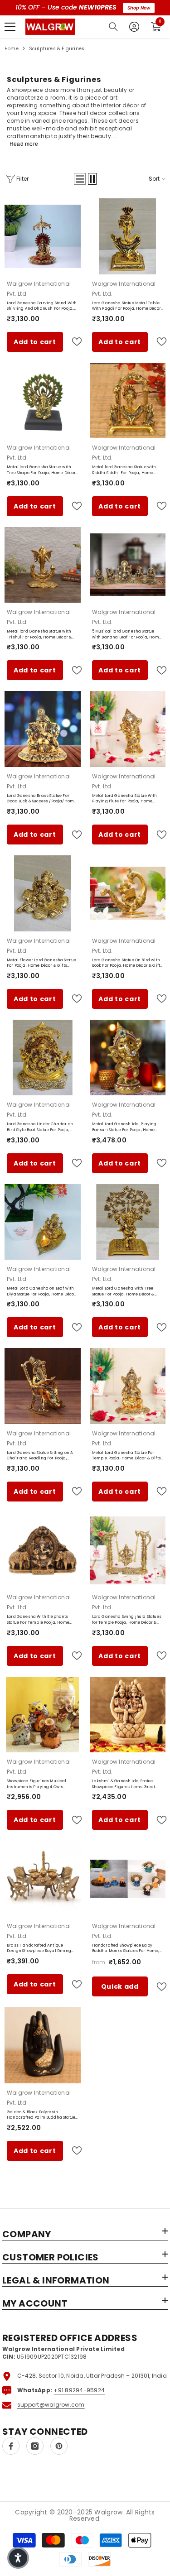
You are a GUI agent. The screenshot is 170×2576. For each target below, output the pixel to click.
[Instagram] (35, 2446)
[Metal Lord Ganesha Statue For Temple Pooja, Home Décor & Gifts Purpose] (128, 1386)
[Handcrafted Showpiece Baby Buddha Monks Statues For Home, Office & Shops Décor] (128, 1879)
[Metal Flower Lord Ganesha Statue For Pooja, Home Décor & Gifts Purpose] (43, 893)
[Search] (113, 27)
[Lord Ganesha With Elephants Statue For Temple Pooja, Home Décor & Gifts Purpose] (43, 1550)
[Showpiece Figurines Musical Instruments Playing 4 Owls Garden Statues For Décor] (43, 1715)
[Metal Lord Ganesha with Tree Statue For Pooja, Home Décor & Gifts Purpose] (128, 1222)
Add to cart (35, 342)
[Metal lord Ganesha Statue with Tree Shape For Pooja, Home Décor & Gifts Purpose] (43, 401)
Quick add (120, 1986)
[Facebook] (11, 2446)
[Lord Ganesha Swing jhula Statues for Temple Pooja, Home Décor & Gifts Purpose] (128, 1550)
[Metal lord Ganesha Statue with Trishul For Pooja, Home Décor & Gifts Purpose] (43, 565)
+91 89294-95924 (79, 2390)
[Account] (134, 27)
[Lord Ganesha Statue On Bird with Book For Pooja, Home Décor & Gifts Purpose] (128, 893)
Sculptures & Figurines (57, 49)
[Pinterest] (59, 2446)
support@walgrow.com (51, 2405)
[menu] (10, 27)
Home (12, 49)
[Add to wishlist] (73, 342)
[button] (80, 179)
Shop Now (139, 8)
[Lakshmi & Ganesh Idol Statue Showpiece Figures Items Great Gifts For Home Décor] (128, 1715)
